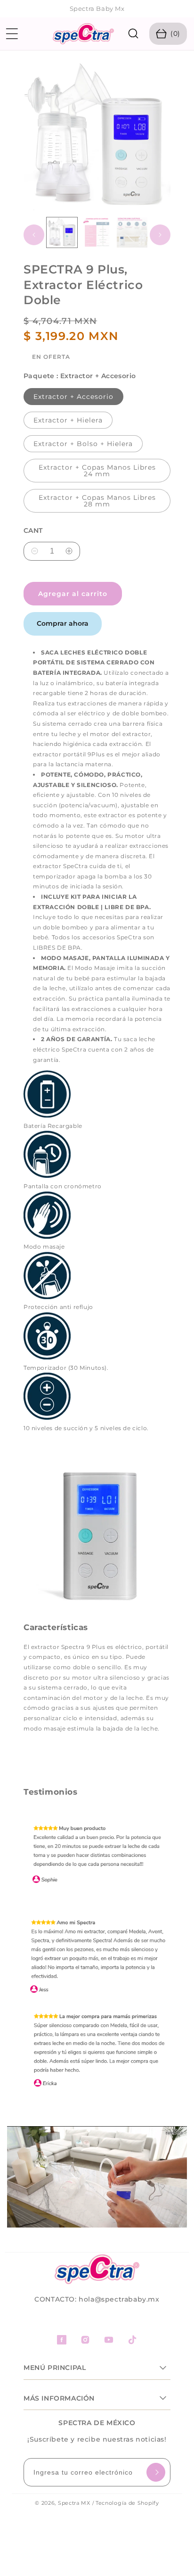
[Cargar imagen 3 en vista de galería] (132, 233)
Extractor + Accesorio (73, 397)
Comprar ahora (63, 623)
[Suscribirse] (156, 2472)
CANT (33, 531)
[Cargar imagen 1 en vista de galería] (62, 233)
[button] (12, 34)
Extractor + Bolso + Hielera (83, 444)
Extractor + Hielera (68, 420)
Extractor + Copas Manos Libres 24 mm (97, 471)
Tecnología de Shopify (127, 2503)
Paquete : (80, 376)
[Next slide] (183, 9)
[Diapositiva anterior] (34, 235)
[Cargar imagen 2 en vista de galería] (97, 233)
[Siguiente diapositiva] (160, 235)
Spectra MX (74, 2503)
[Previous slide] (11, 9)
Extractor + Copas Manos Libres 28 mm (97, 501)
